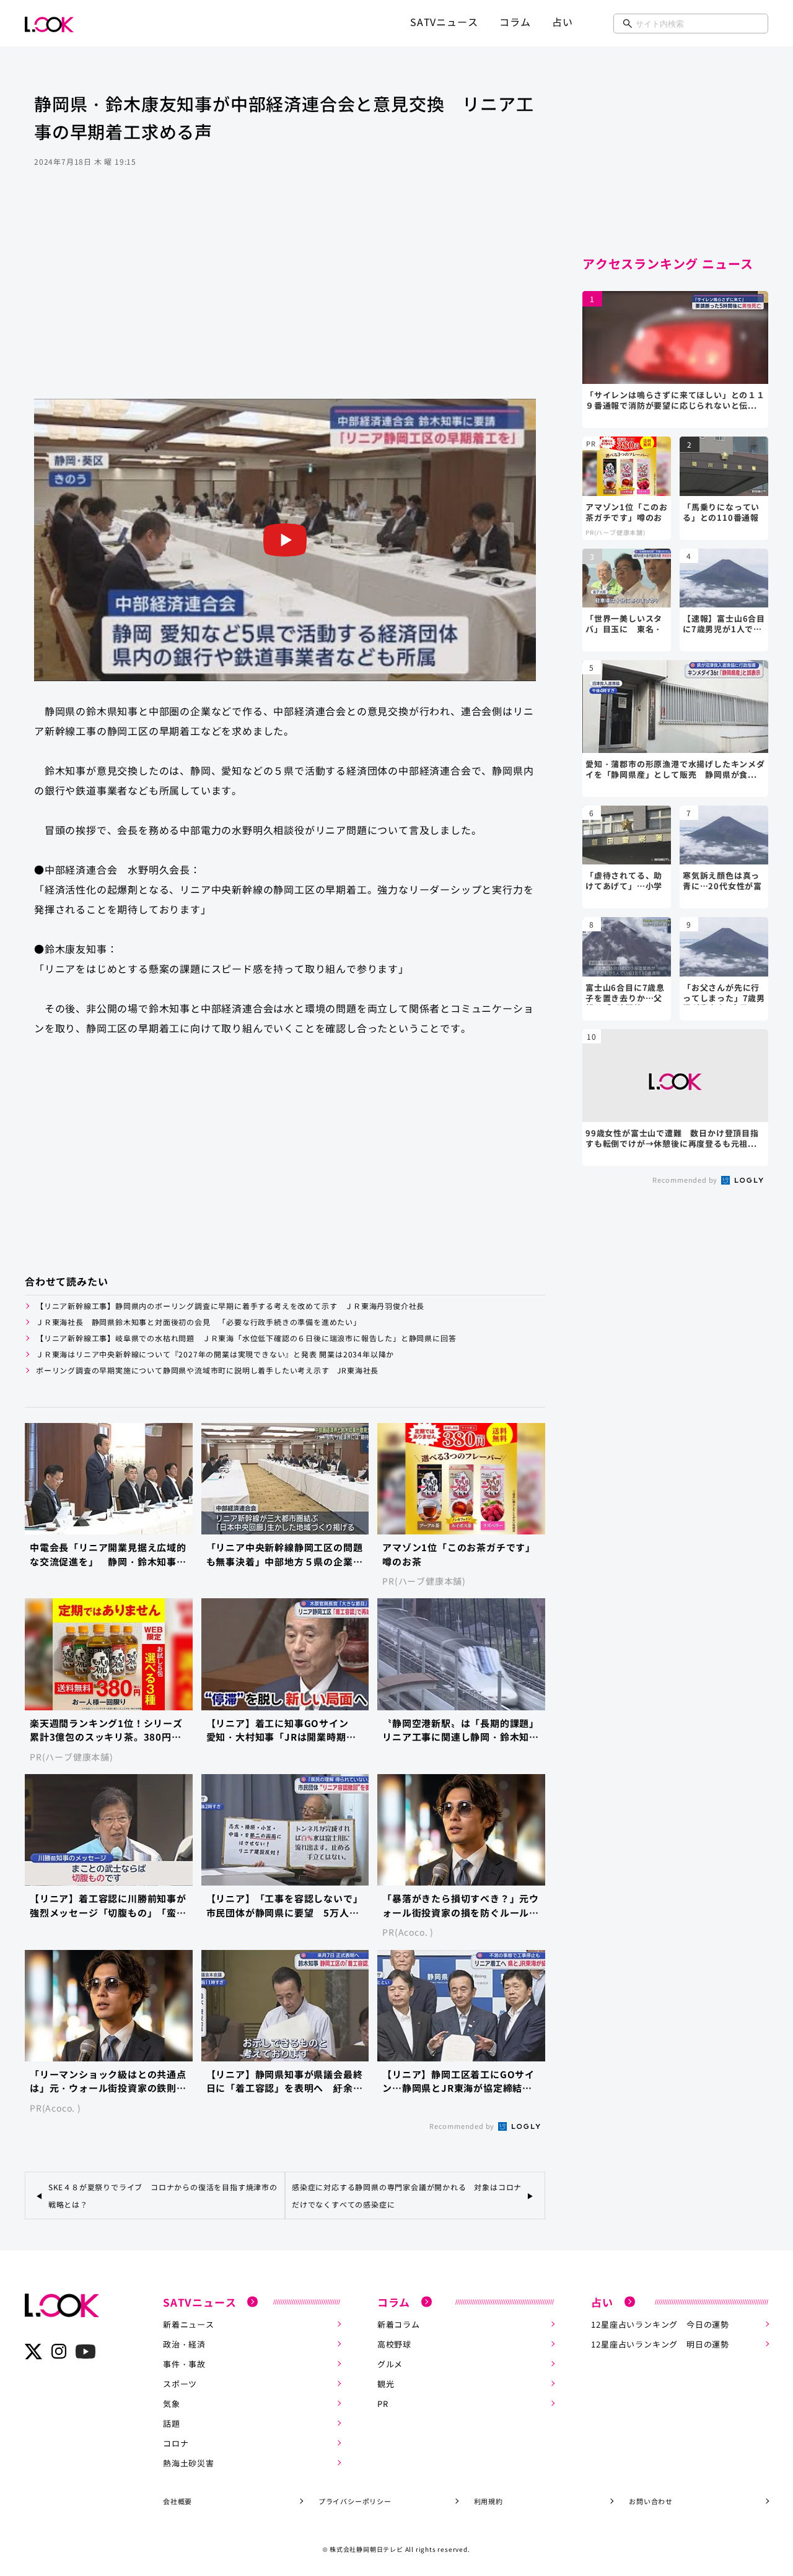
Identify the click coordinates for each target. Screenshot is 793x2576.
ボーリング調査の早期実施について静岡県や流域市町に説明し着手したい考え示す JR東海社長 (207, 1370)
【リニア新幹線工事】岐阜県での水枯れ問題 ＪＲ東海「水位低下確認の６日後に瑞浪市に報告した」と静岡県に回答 (246, 1338)
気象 (172, 2404)
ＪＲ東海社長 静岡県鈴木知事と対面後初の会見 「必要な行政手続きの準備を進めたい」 (199, 1322)
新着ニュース (189, 2324)
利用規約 (489, 2501)
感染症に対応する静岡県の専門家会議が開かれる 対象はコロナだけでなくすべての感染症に (407, 2195)
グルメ (390, 2364)
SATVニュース (444, 22)
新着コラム (399, 2324)
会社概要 (177, 2501)
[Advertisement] (285, 300)
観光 (386, 2384)
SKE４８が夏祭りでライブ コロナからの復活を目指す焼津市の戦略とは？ (163, 2195)
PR (383, 2404)
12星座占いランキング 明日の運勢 (660, 2344)
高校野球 (394, 2344)
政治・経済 (184, 2344)
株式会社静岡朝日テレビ (366, 2549)
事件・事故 (184, 2364)
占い (563, 22)
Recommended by (463, 2126)
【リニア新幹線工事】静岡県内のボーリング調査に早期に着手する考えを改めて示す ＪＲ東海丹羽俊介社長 (234, 1306)
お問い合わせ (651, 2501)
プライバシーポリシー (355, 2501)
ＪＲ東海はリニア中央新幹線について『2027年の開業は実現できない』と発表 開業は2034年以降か (215, 1354)
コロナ (176, 2443)
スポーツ (180, 2384)
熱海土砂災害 (189, 2463)
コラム (515, 22)
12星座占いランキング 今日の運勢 (660, 2324)
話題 (172, 2423)
